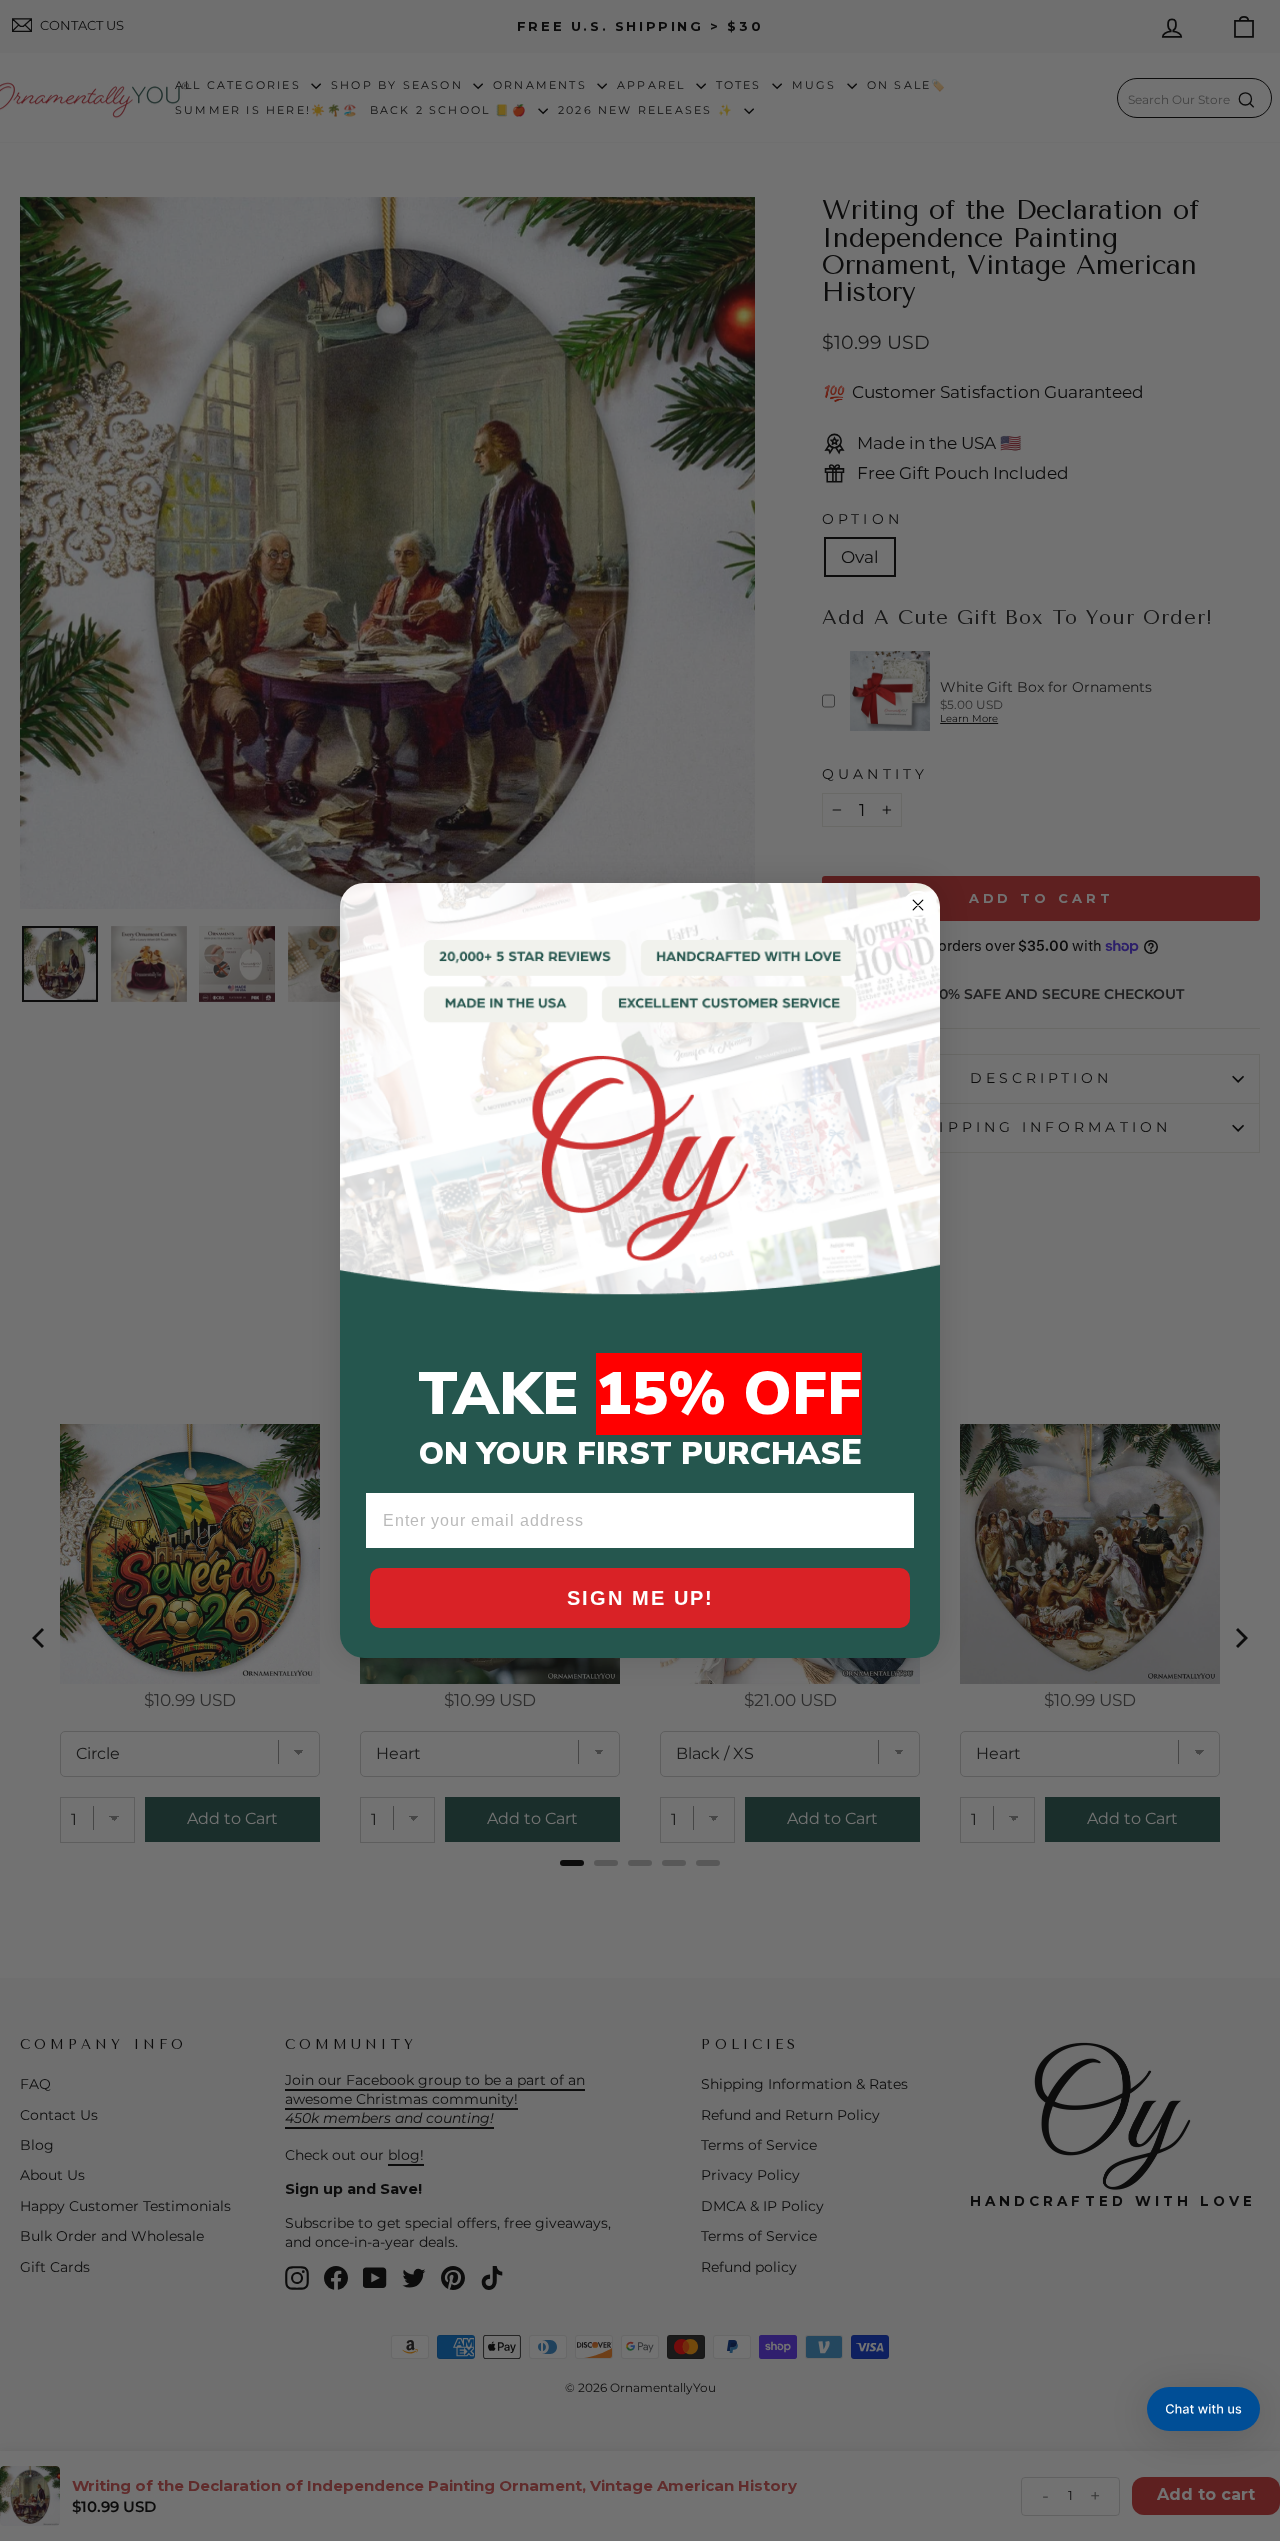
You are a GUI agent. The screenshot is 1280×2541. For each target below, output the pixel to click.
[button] (1203, 2409)
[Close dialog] (918, 905)
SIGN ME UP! (640, 1598)
